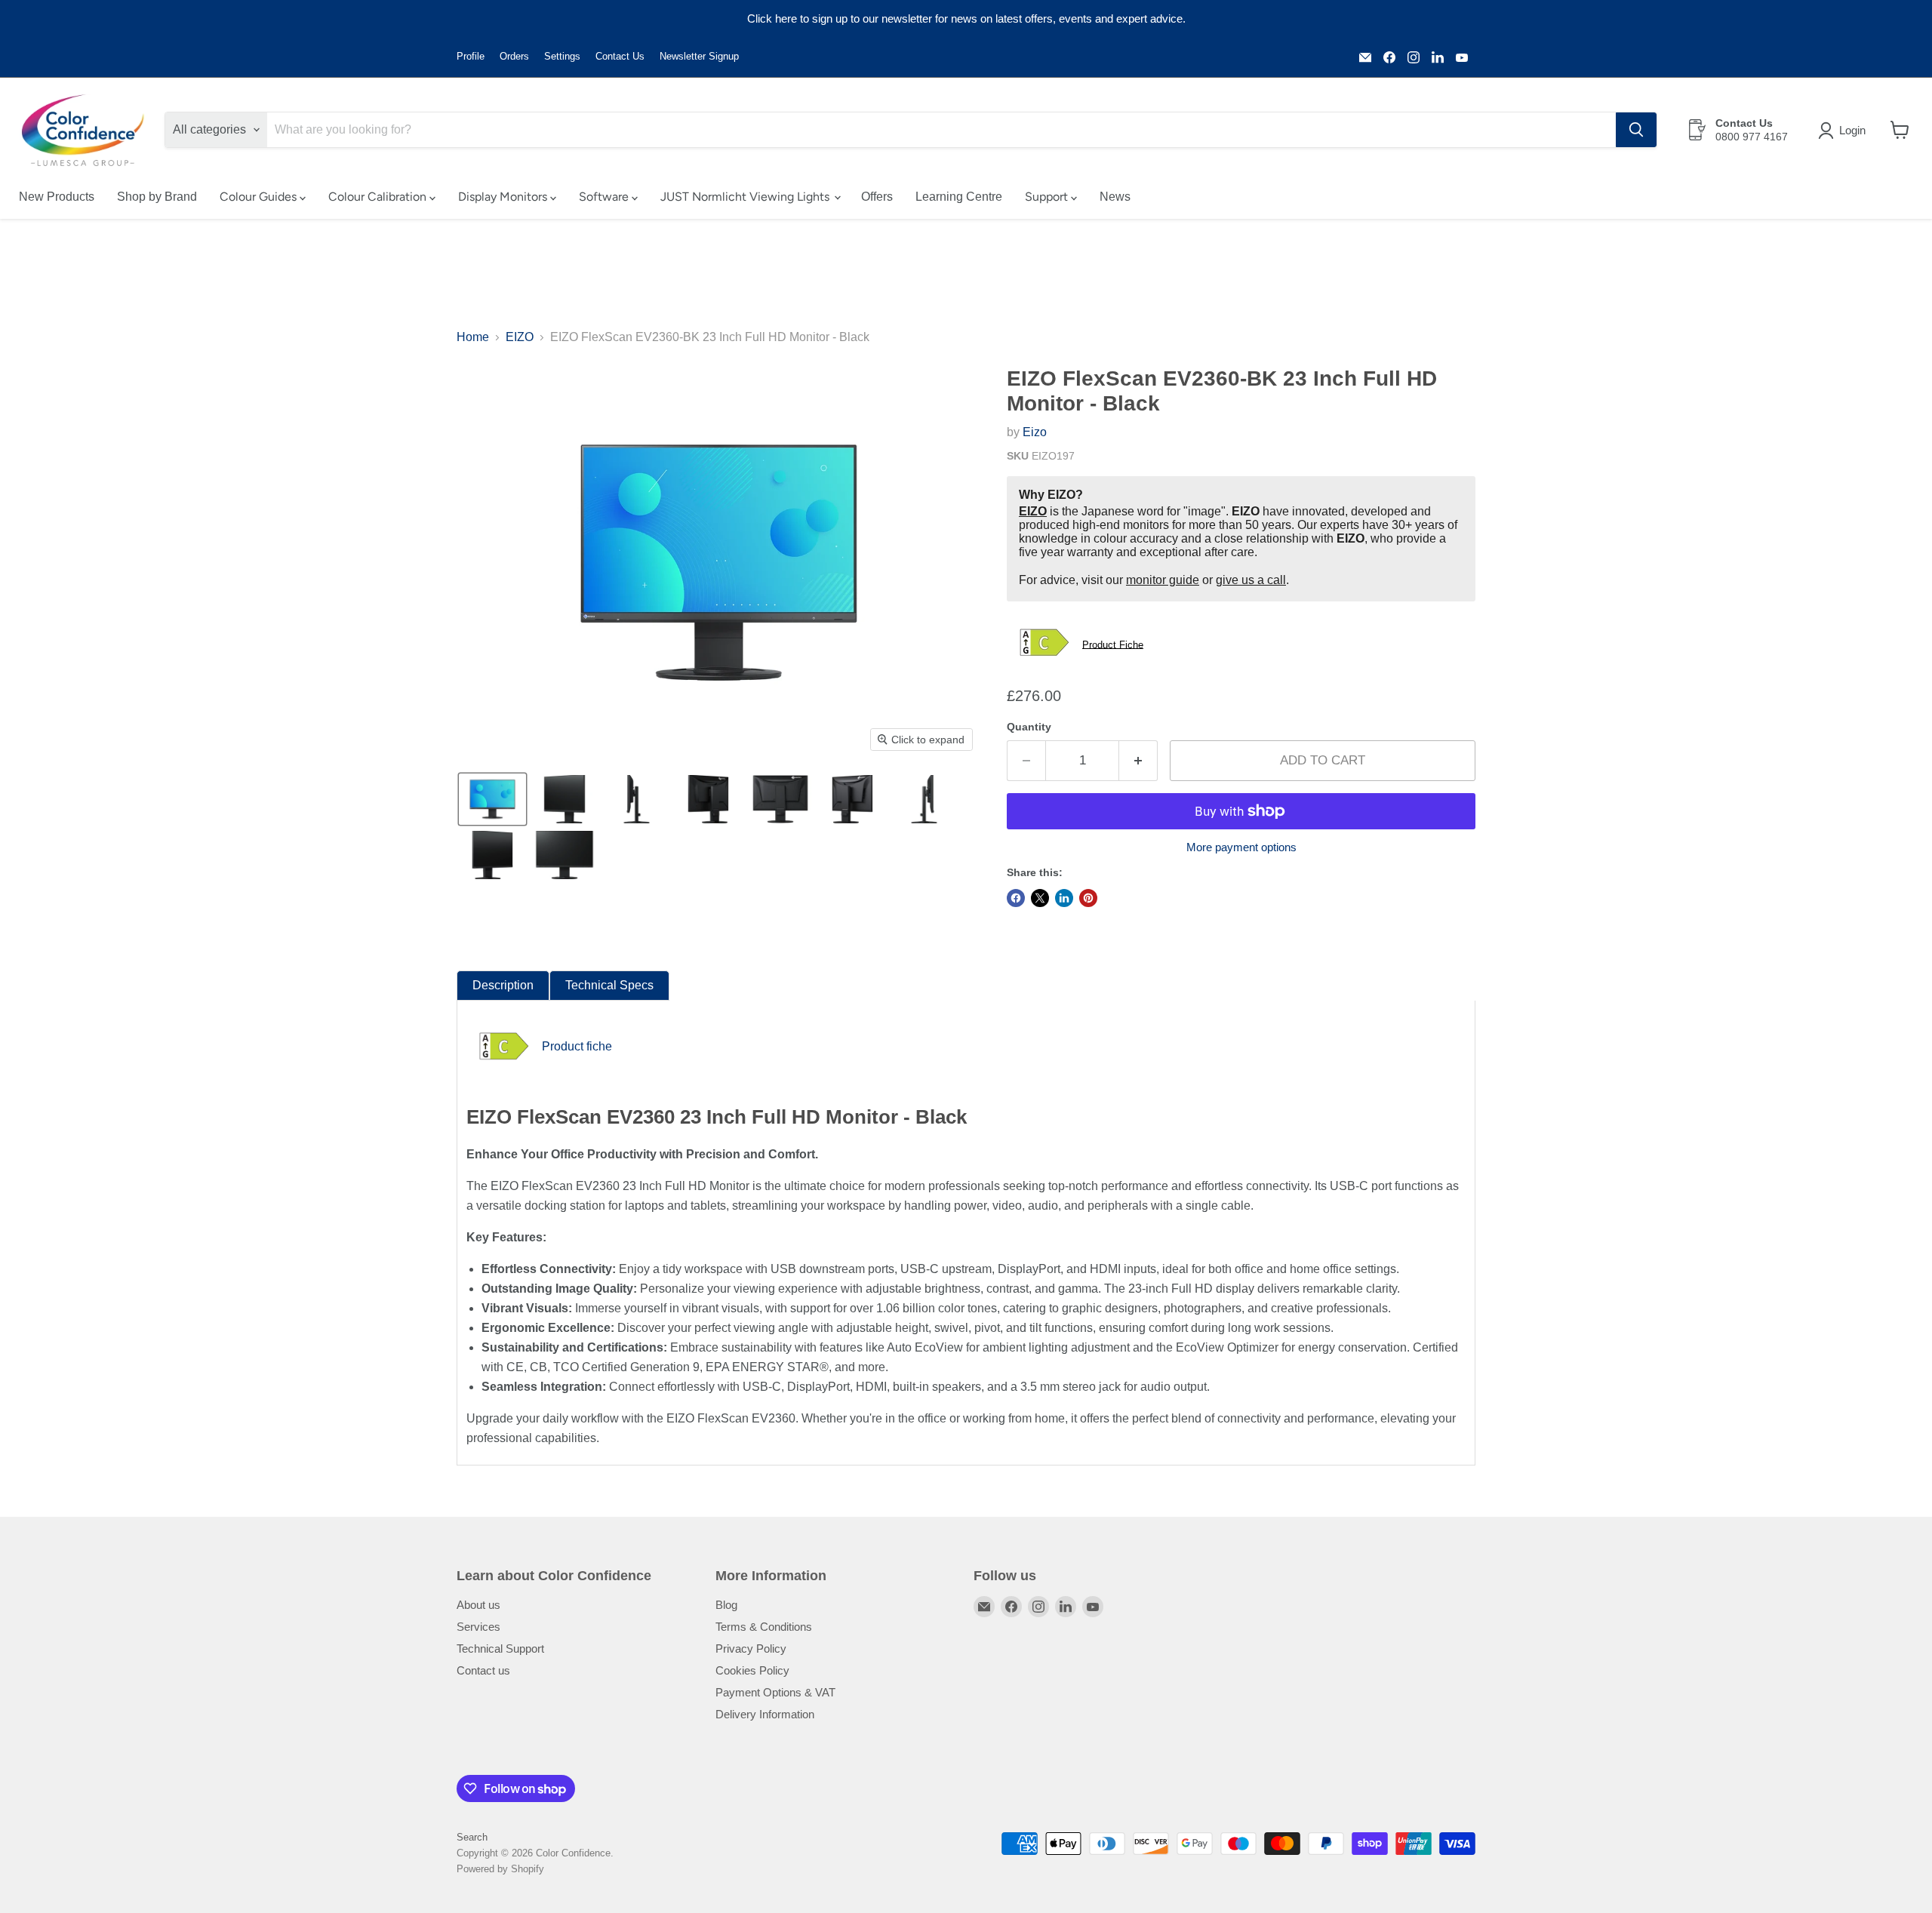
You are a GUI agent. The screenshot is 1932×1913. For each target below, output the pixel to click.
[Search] (1636, 130)
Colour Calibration (379, 197)
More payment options (1241, 847)
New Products (57, 197)
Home (473, 337)
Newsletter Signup (699, 57)
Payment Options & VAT (775, 1692)
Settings (562, 57)
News (1115, 197)
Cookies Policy (752, 1670)
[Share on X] (1040, 898)
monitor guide (1163, 580)
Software (605, 197)
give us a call (1251, 580)
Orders (514, 57)
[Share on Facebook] (1016, 898)
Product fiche (577, 1046)
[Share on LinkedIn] (1064, 898)
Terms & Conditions (764, 1627)
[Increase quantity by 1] (1138, 761)
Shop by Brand (157, 197)
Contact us (483, 1670)
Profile (471, 57)
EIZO (520, 337)
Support (1048, 197)
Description (503, 985)
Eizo (1035, 432)
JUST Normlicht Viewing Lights (746, 197)
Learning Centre (959, 197)
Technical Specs (609, 985)
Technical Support (500, 1649)
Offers (877, 197)
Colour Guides (260, 197)
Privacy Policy (751, 1649)
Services (478, 1627)
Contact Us (620, 57)
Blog (726, 1605)
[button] (1845, 131)
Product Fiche (1113, 644)
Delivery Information (765, 1714)
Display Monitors (504, 197)
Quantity (1029, 727)
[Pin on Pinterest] (1088, 898)
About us (478, 1605)
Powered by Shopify (500, 1869)
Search (472, 1837)
